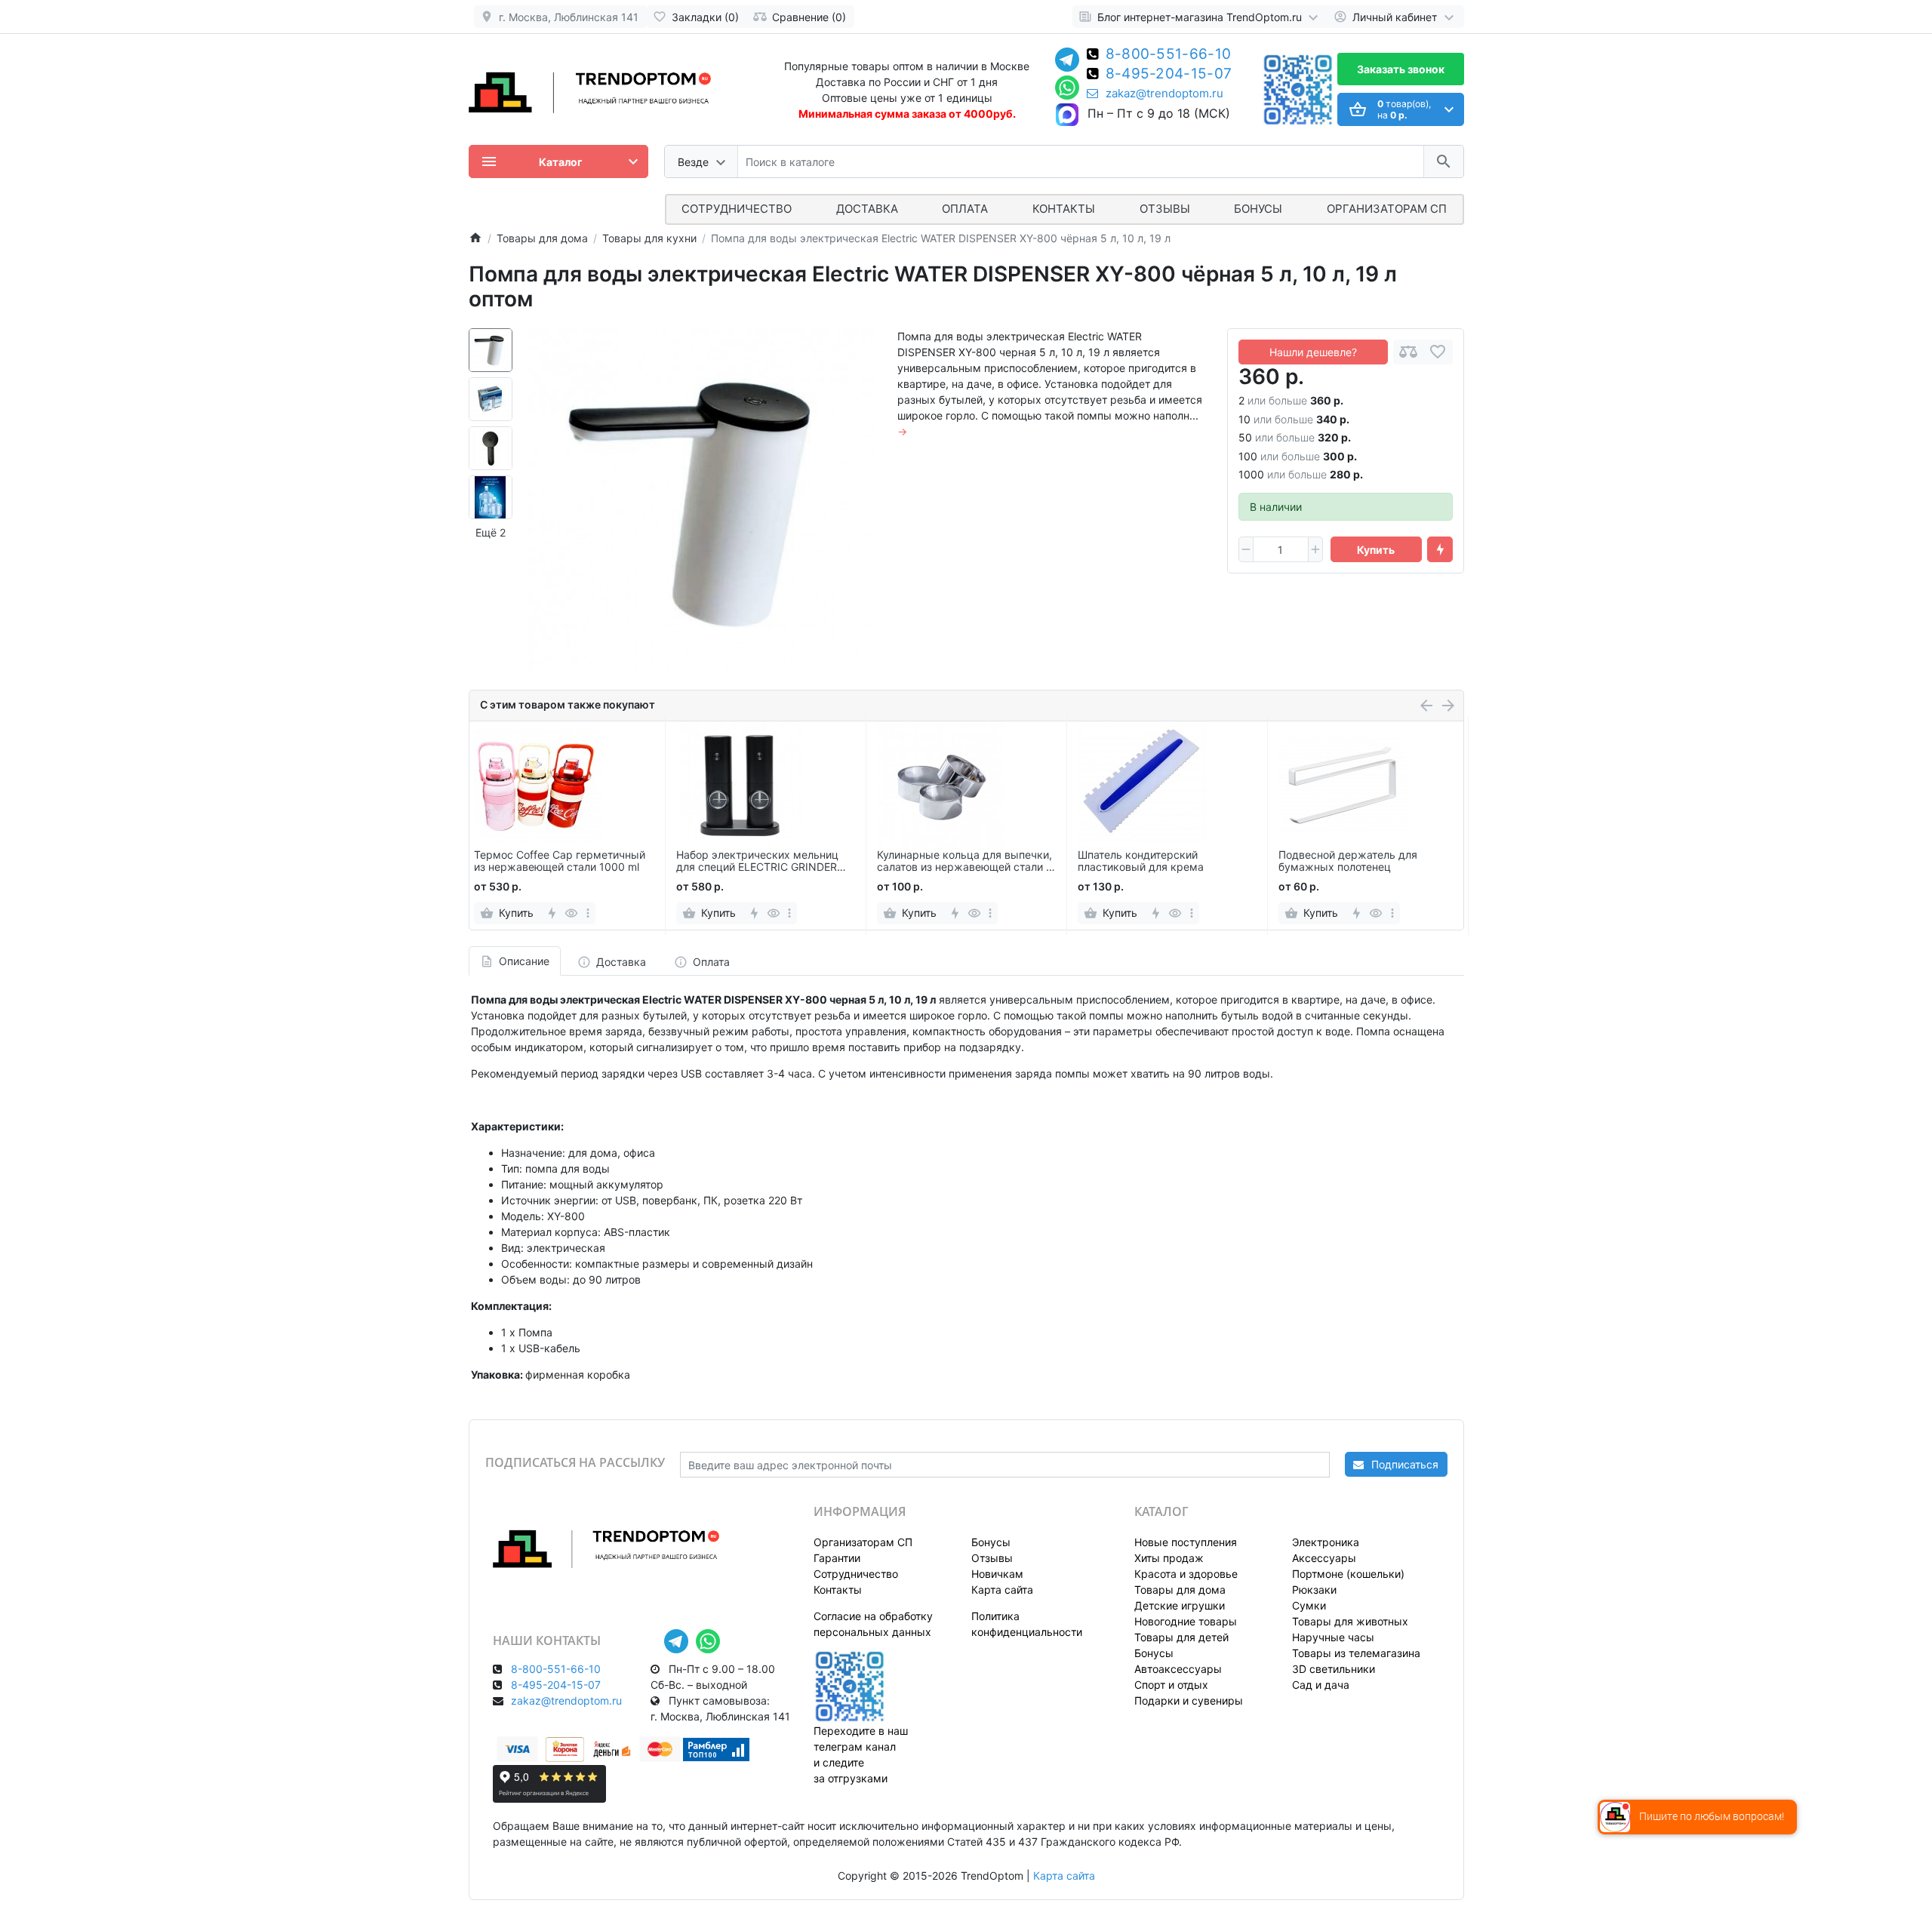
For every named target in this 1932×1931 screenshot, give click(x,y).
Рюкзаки (1314, 1590)
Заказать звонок (1401, 69)
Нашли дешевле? (1313, 352)
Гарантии (837, 1558)
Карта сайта (1002, 1590)
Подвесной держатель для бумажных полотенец (1348, 861)
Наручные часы (1333, 1637)
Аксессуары (1324, 1558)
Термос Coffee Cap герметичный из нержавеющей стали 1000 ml (560, 861)
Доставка (867, 209)
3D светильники (1334, 1669)
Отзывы (1165, 209)
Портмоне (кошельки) (1348, 1574)
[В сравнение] (1408, 352)
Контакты (1064, 209)
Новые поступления (1186, 1542)
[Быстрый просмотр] (572, 913)
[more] (588, 913)
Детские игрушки (1180, 1605)
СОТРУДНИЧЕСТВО (737, 209)
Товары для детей (1181, 1637)
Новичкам (997, 1574)
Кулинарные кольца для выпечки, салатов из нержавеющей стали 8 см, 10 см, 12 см (965, 862)
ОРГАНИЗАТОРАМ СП (1387, 209)
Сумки (1309, 1605)
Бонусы (1258, 209)
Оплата (965, 209)
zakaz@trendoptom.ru (1164, 94)
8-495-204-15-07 (1169, 75)
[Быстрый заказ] (1440, 549)
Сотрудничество (856, 1574)
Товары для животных (1350, 1621)
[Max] (1067, 115)
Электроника (1326, 1542)
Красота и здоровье (1186, 1574)
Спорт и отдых (1171, 1685)
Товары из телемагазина (1356, 1653)
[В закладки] (1438, 352)
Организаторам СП (863, 1542)
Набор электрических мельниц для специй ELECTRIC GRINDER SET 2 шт (757, 862)
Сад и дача (1321, 1685)
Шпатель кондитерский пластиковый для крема (1141, 861)
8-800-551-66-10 (1169, 55)
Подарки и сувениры (1189, 1700)
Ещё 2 (491, 532)
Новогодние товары (1186, 1621)
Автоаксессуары (1178, 1669)
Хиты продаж (1169, 1558)
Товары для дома (1180, 1590)
